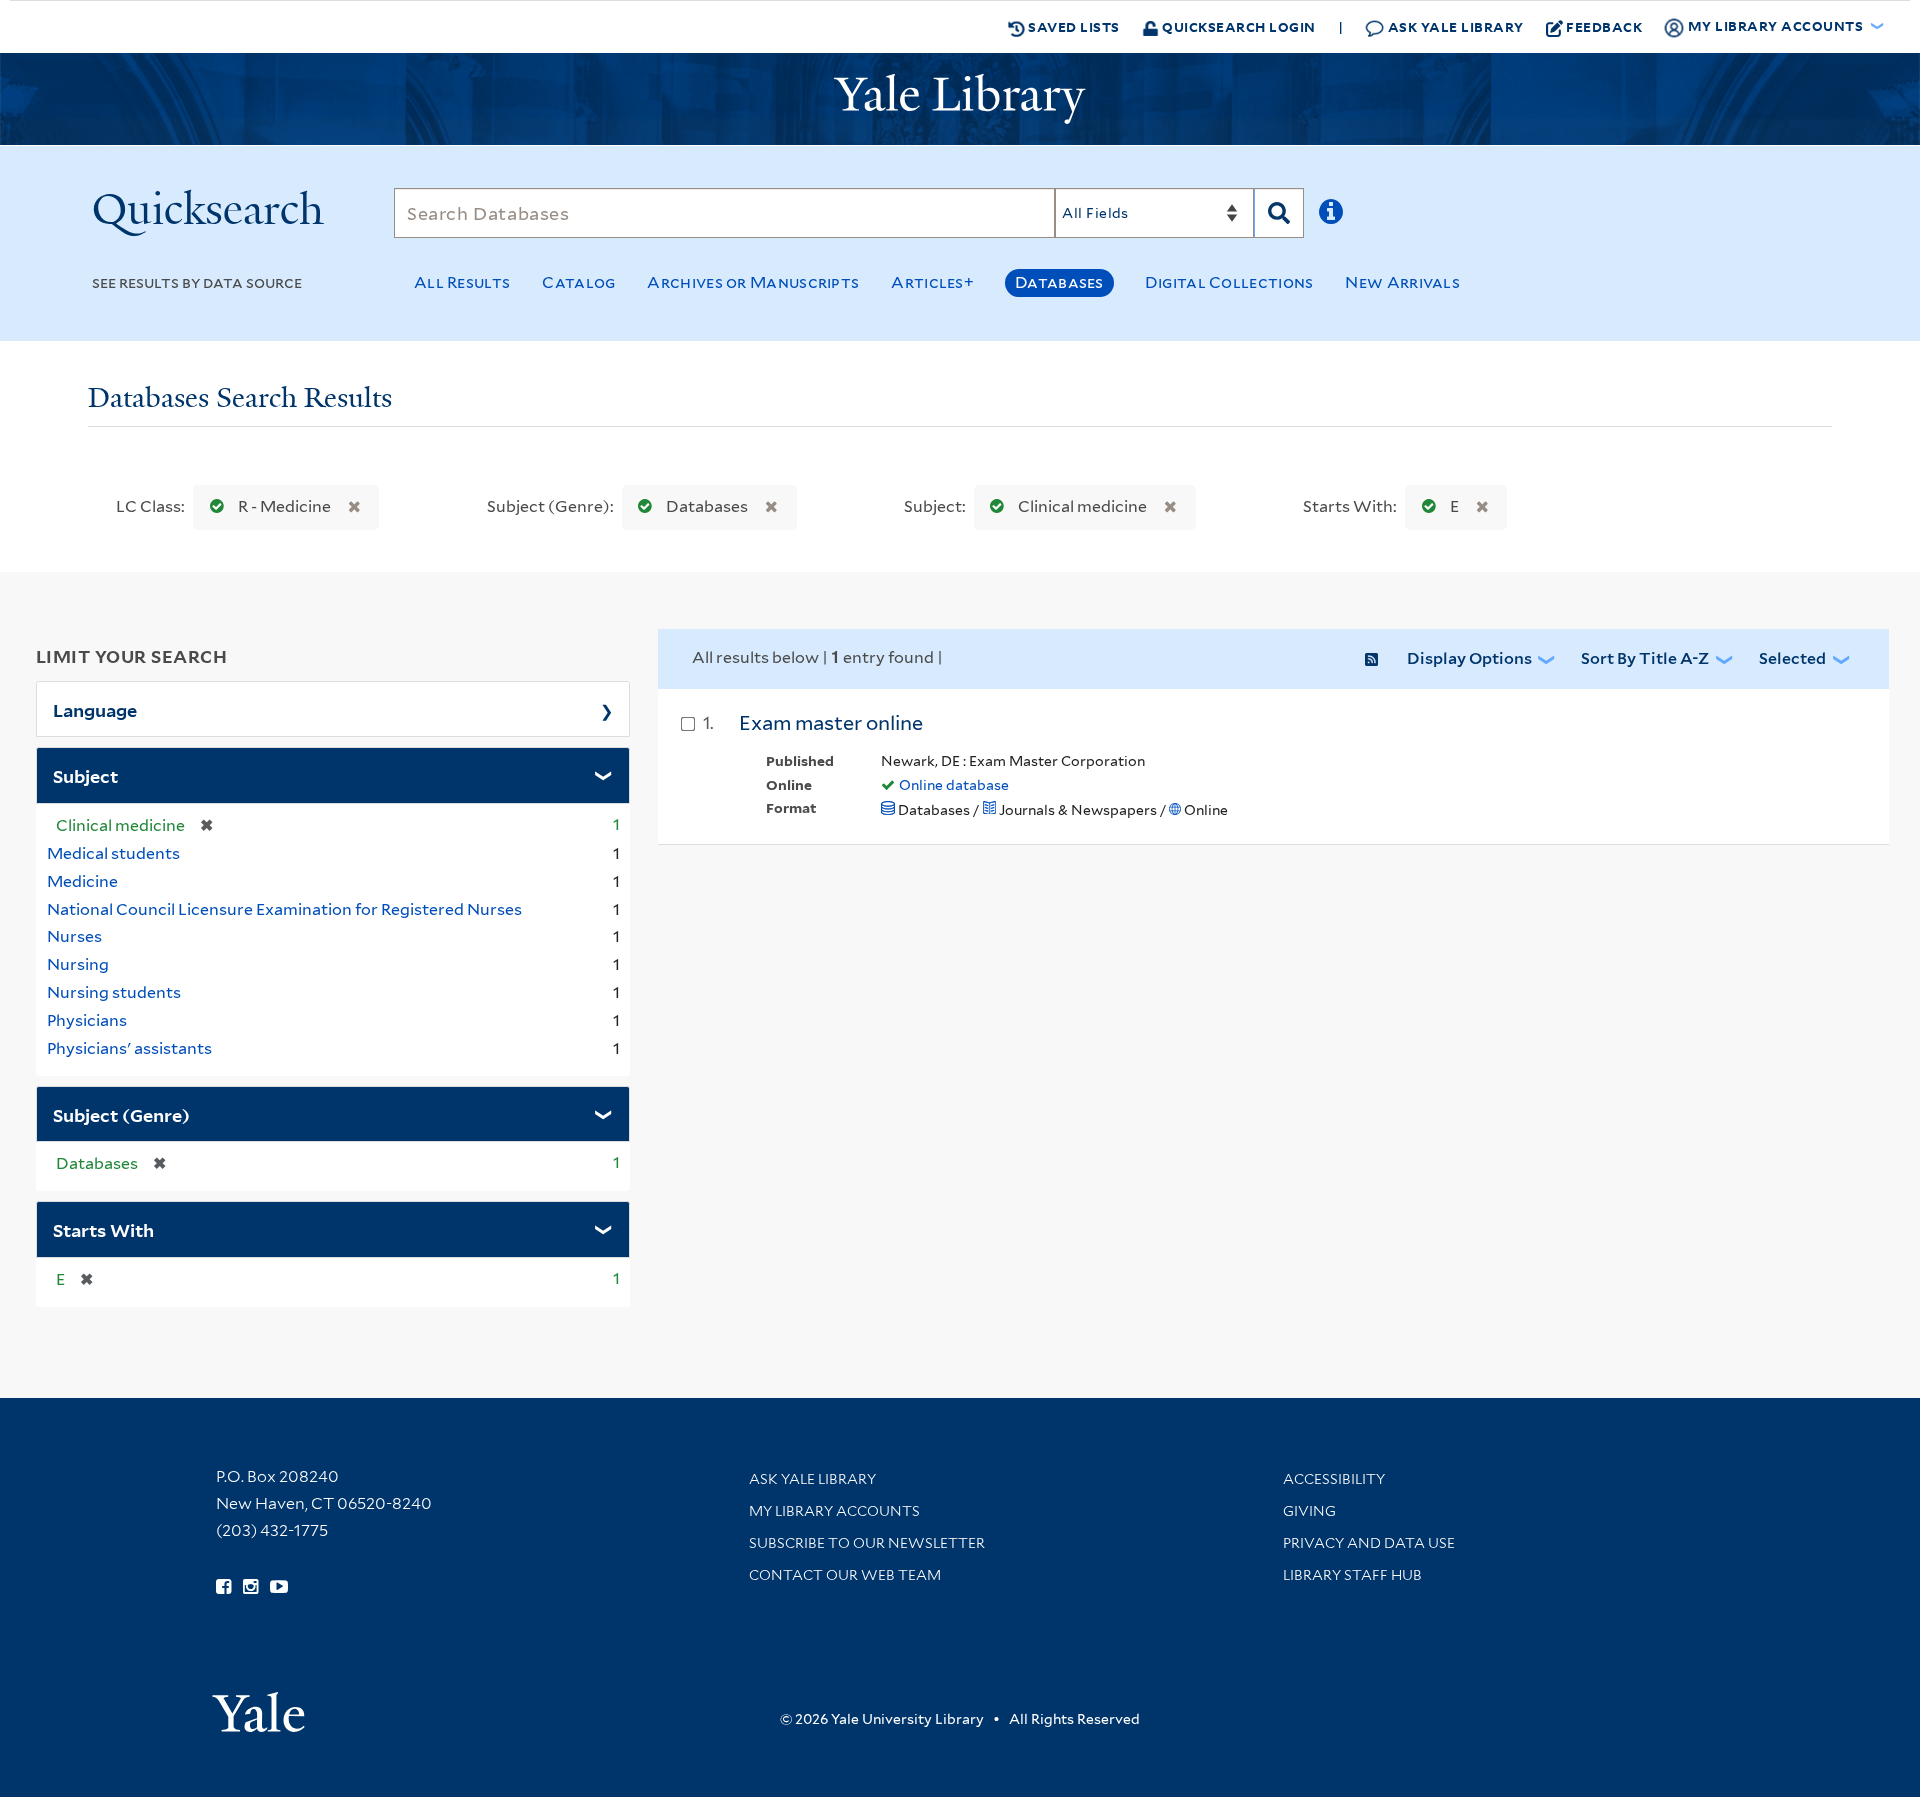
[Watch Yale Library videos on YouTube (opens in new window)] (279, 1587)
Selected (1792, 658)
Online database (954, 785)
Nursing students (114, 992)
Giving (1309, 1511)
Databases (1059, 282)
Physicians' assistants (129, 1048)
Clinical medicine (1082, 506)
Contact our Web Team (845, 1575)
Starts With (103, 1229)
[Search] (1279, 213)
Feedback (1604, 26)
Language (95, 709)
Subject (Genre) (121, 1114)
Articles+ (932, 282)
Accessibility (1334, 1479)
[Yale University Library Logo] (960, 99)
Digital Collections (1229, 282)
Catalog (578, 282)
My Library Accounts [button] (1775, 25)
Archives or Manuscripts (753, 282)
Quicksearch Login (1237, 26)
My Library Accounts (834, 1511)
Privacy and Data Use (1369, 1543)
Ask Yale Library (1454, 26)
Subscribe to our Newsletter (867, 1543)
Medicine (82, 881)
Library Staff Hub (1352, 1575)
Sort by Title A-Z (1645, 658)
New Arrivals (1402, 282)
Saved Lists (1072, 26)
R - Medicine (284, 506)
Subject (85, 775)
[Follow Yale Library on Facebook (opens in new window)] (223, 1587)
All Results (462, 282)
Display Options (1469, 658)
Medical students (113, 853)
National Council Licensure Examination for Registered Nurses (284, 909)
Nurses (74, 936)
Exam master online (831, 723)
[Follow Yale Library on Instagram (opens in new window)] (250, 1587)
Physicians (87, 1020)
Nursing (78, 964)
